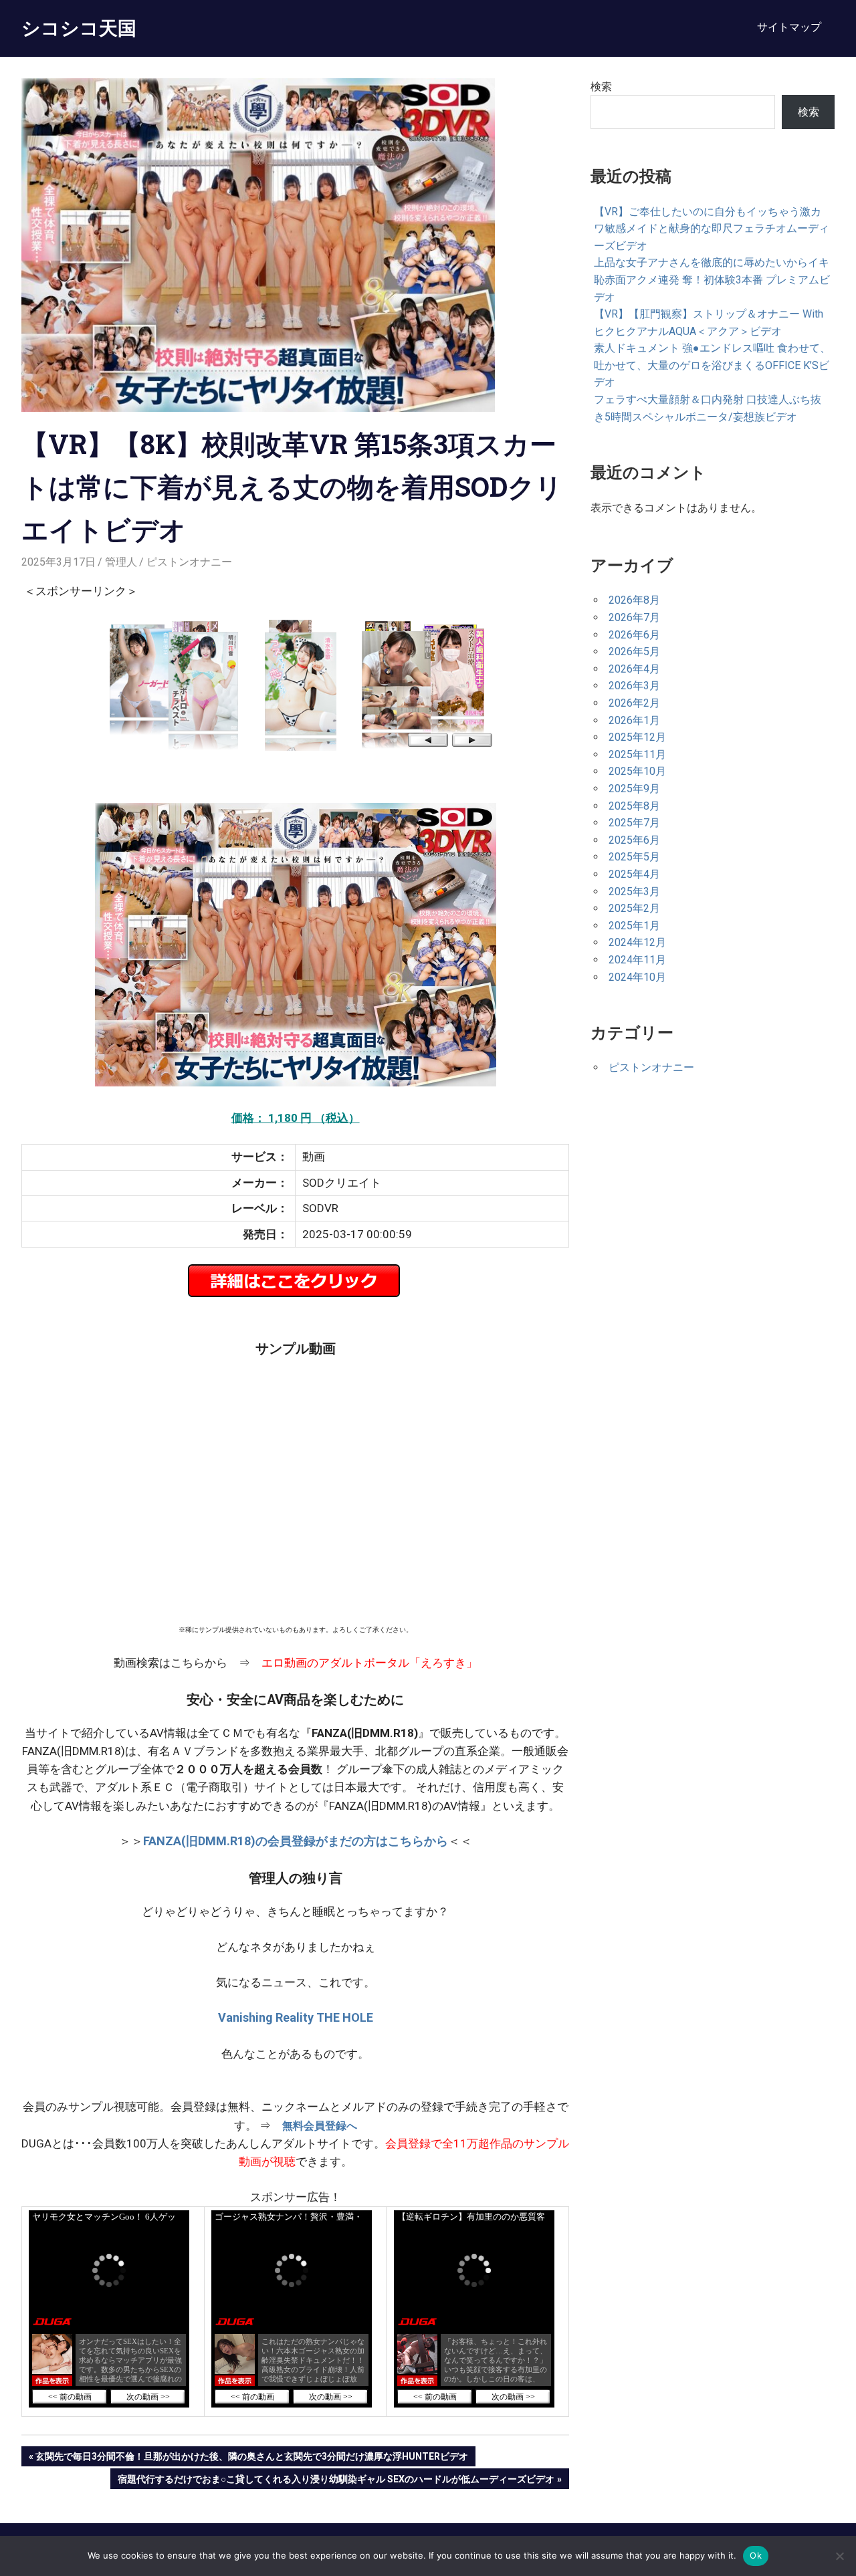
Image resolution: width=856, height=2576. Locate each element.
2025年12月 (637, 737)
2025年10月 (637, 771)
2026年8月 (634, 600)
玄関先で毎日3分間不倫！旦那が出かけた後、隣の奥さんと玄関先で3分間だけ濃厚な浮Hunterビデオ (251, 2459)
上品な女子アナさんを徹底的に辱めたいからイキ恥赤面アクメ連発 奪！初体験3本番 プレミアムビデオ (712, 279)
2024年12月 (637, 942)
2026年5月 (634, 652)
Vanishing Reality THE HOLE (296, 2017)
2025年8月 (634, 806)
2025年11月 (637, 754)
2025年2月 (634, 908)
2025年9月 (634, 789)
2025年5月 (634, 857)
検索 (601, 87)
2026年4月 (634, 669)
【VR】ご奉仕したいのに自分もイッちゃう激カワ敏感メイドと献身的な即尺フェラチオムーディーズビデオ (712, 229)
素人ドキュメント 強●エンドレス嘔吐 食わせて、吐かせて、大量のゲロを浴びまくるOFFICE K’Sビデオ (712, 365)
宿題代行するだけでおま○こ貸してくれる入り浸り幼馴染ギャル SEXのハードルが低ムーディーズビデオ (336, 2481)
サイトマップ (789, 27)
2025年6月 (634, 840)
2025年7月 (634, 823)
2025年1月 (634, 926)
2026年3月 (634, 686)
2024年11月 (637, 960)
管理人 (121, 562)
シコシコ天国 (79, 28)
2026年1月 (634, 720)
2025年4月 (634, 874)
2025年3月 (634, 892)
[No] (839, 2556)
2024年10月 (637, 977)
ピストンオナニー (189, 562)
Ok (756, 2555)
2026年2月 (634, 703)
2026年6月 (634, 635)
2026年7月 (634, 617)
